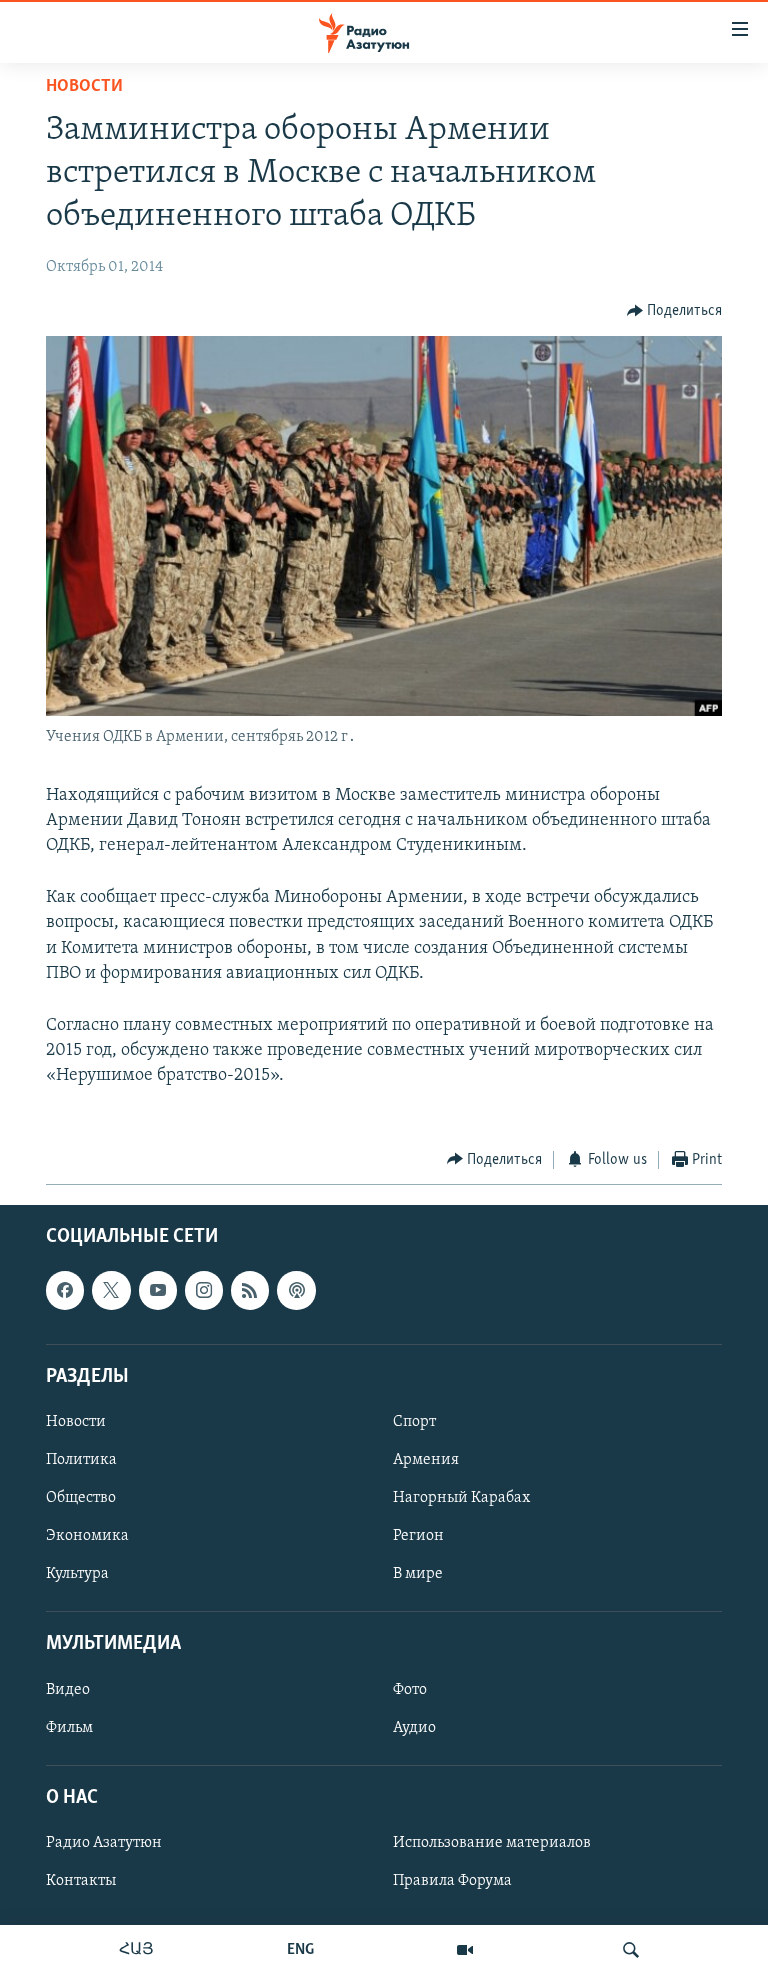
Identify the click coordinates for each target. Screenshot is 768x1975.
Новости (84, 87)
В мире (418, 1574)
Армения (426, 1460)
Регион (418, 1536)
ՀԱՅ (136, 1950)
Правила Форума (452, 1881)
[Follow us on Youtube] (158, 1290)
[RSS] (250, 1290)
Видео (68, 1690)
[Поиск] (631, 1950)
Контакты (81, 1881)
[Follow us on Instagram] (204, 1290)
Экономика (87, 1536)
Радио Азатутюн (104, 1843)
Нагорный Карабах (461, 1498)
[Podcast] (296, 1290)
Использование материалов (492, 1843)
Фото (410, 1690)
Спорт (414, 1422)
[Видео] (465, 1950)
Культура (77, 1574)
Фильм (69, 1728)
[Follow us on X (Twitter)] (111, 1290)
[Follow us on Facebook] (65, 1290)
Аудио (414, 1728)
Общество (81, 1498)
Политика (81, 1460)
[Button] (675, 311)
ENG (300, 1950)
